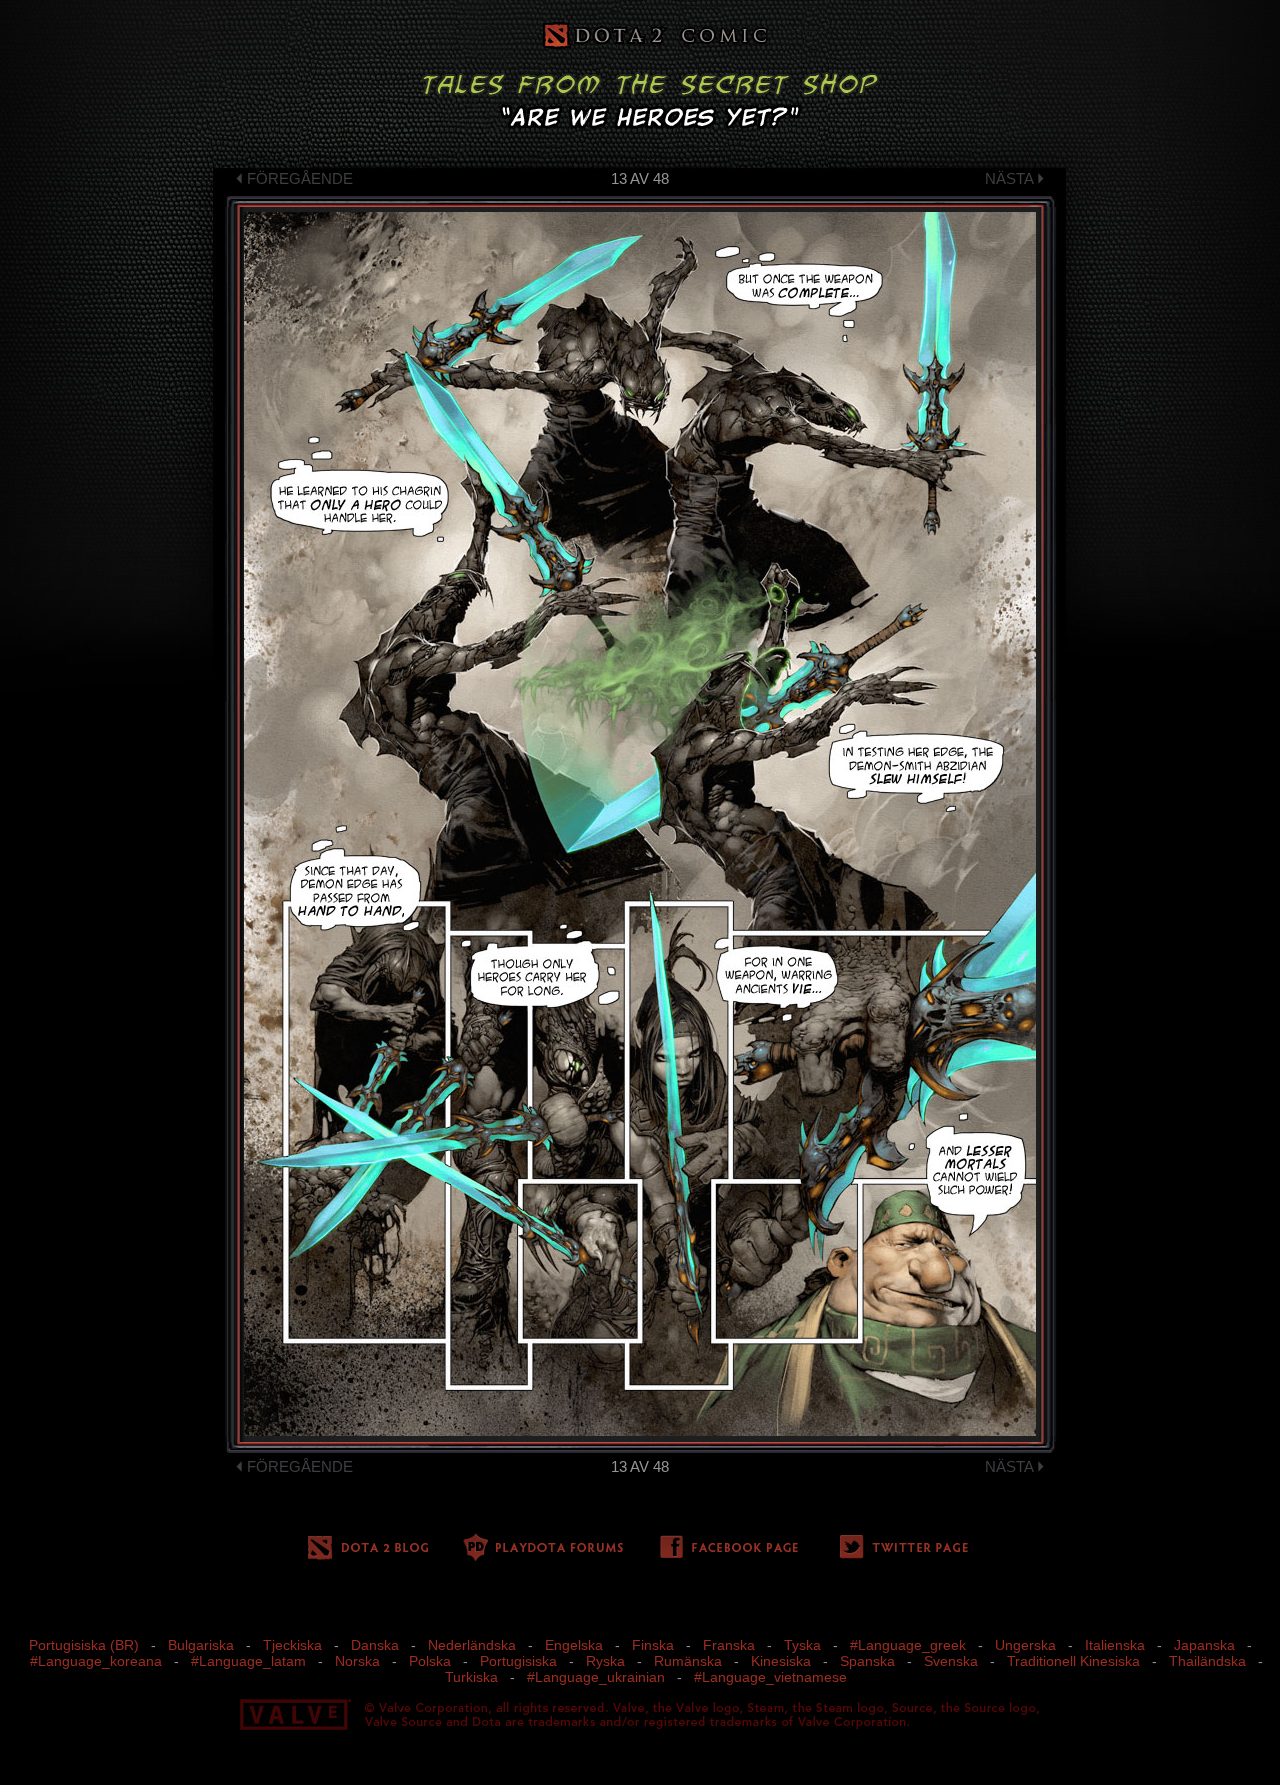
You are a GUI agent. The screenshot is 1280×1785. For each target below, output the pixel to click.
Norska (357, 1661)
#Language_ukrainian (596, 1677)
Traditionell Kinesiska (1073, 1661)
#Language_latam (248, 1661)
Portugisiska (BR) (84, 1645)
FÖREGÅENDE (300, 178)
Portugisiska (518, 1661)
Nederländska (472, 1645)
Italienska (1115, 1645)
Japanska (1204, 1645)
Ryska (605, 1661)
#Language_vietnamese (770, 1677)
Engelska (574, 1645)
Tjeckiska (292, 1645)
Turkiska (471, 1677)
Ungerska (1025, 1645)
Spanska (867, 1661)
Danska (375, 1645)
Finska (653, 1645)
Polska (430, 1661)
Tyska (802, 1645)
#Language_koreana (96, 1661)
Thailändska (1207, 1661)
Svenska (951, 1661)
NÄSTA (1009, 178)
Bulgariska (201, 1645)
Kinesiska (781, 1661)
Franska (729, 1645)
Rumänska (688, 1661)
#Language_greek (908, 1645)
